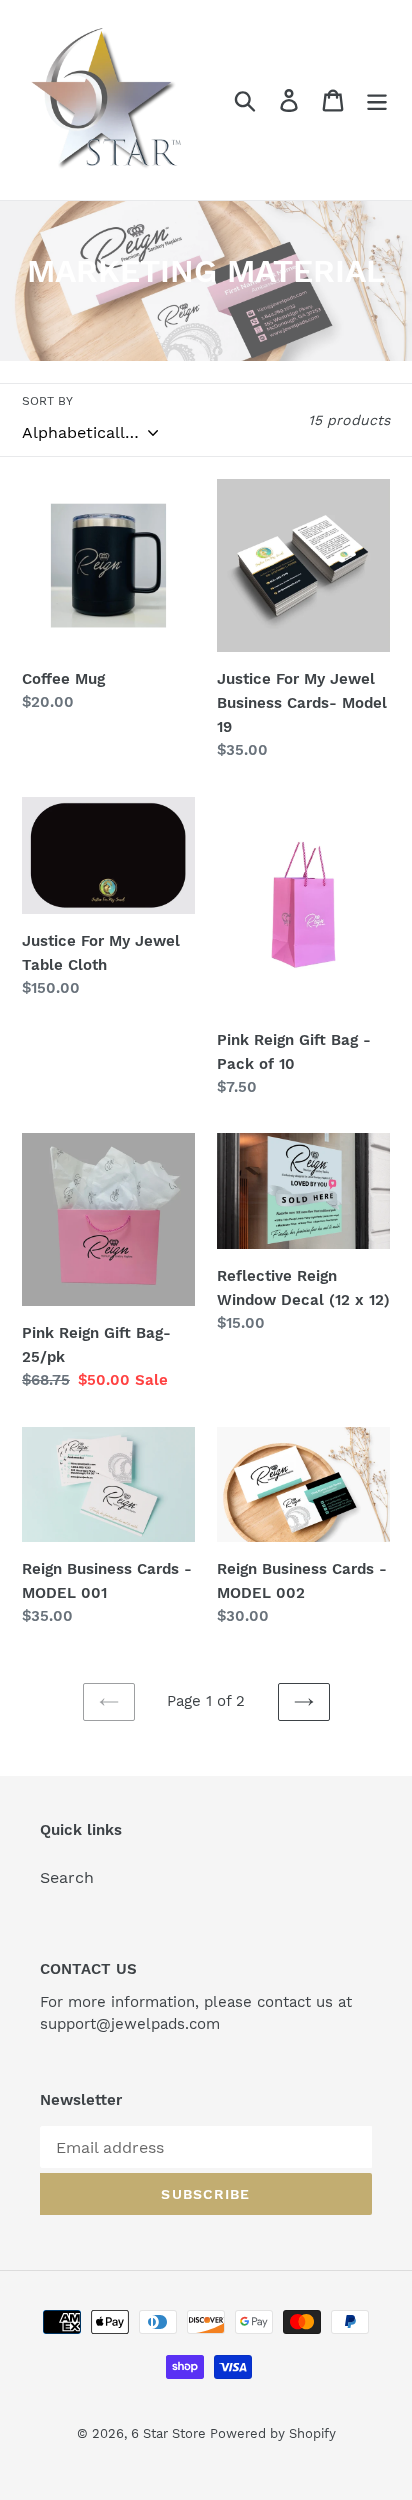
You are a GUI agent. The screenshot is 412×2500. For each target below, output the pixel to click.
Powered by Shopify (273, 2433)
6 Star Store (170, 2433)
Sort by (47, 401)
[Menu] (377, 100)
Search (67, 1877)
